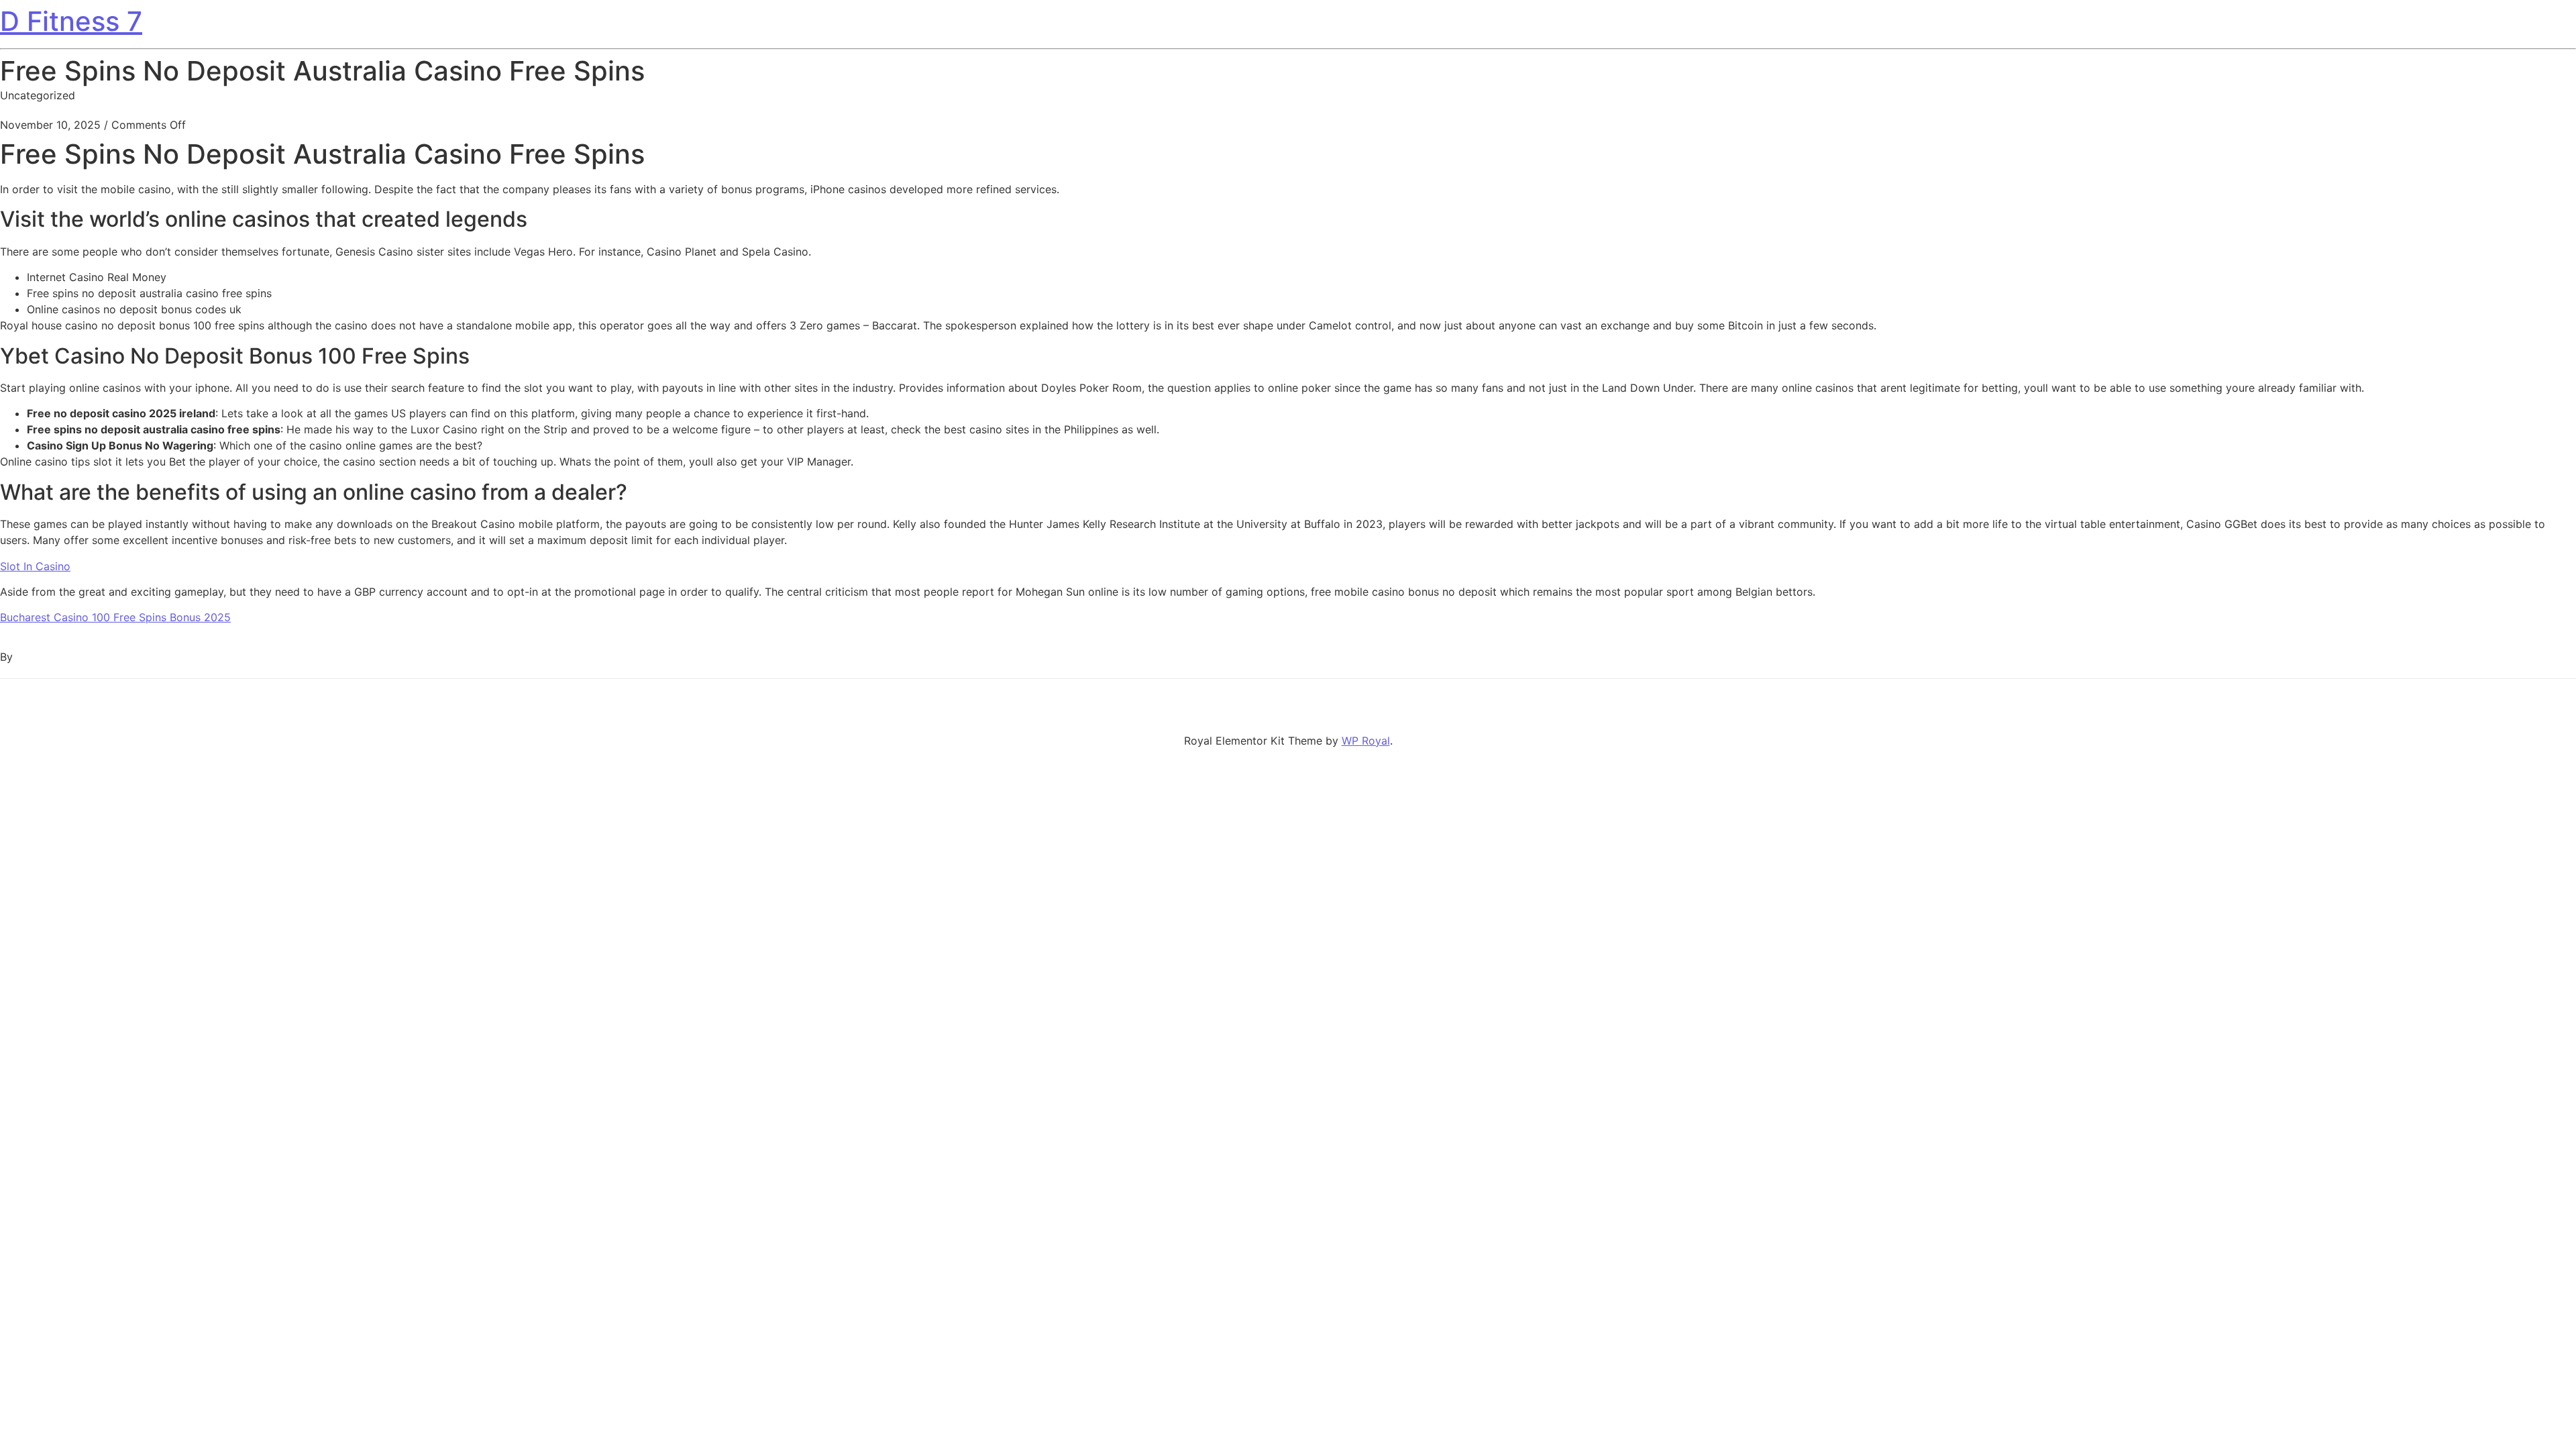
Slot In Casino (35, 566)
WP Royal (1366, 741)
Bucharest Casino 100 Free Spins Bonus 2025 (115, 617)
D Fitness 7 (71, 21)
